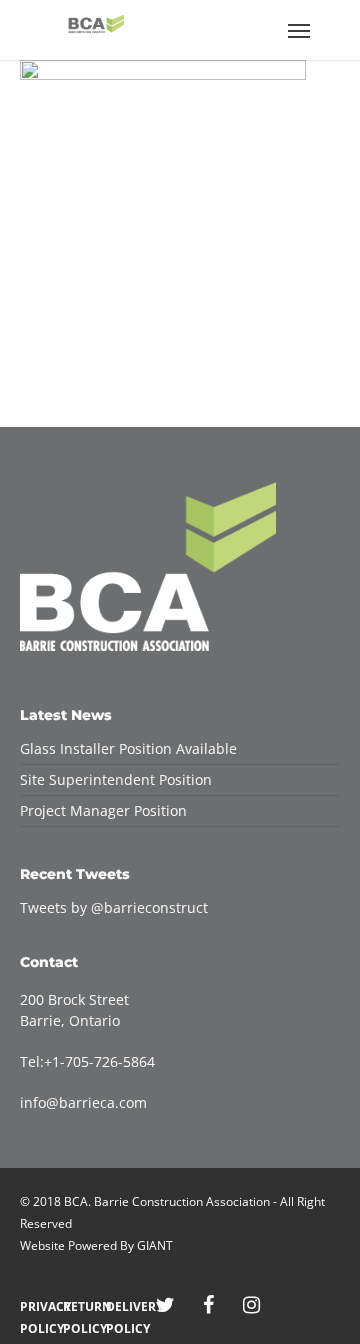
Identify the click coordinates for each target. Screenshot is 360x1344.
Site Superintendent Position (116, 779)
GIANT (155, 1245)
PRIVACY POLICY (36, 1306)
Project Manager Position (103, 810)
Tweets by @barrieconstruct (114, 907)
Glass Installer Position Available (128, 748)
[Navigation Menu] (299, 30)
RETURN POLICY (79, 1306)
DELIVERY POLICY (122, 1306)
